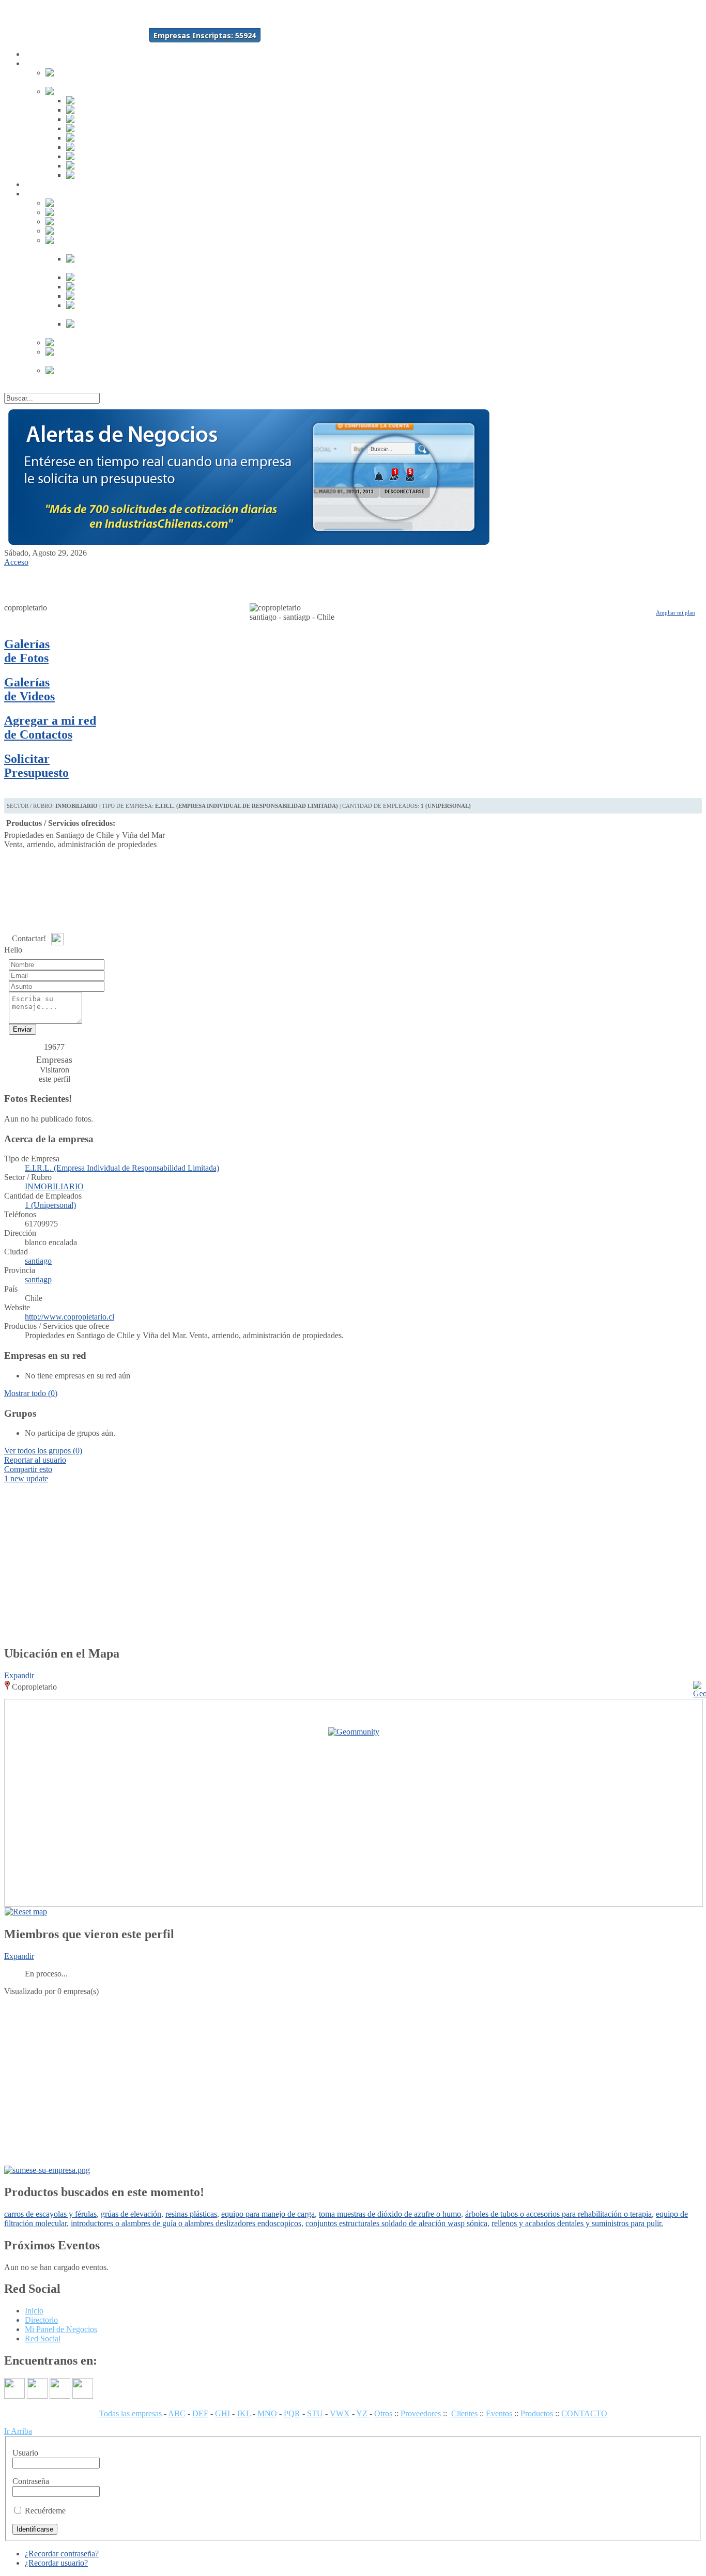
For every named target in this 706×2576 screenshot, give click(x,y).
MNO (267, 2413)
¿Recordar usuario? (56, 2563)
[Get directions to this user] (693, 1912)
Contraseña (31, 2481)
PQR (292, 2413)
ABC (177, 2413)
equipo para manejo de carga (268, 2214)
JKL (244, 2413)
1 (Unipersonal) (50, 1205)
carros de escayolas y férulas (50, 2214)
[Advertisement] (58, 582)
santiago (38, 1261)
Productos (537, 2413)
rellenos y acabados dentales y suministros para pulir (576, 2223)
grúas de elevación (131, 2214)
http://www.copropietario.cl (70, 1317)
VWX (340, 2413)
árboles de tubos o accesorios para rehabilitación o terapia (558, 2214)
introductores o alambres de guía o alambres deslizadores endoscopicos (186, 2223)
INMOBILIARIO (54, 1186)
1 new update (26, 1478)
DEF (200, 2413)
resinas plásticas (191, 2214)
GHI (222, 2413)
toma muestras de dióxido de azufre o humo (390, 2214)
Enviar (22, 1029)
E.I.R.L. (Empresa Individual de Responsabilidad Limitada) (122, 1168)
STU (315, 2413)
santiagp (38, 1279)
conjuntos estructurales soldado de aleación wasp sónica (396, 2223)
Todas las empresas (131, 2413)
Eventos (500, 2413)
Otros (383, 2413)
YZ (363, 2413)
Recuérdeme (45, 2511)
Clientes (464, 2413)
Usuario (25, 2453)
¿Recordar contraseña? (62, 2554)
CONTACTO (584, 2413)
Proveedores (421, 2413)
